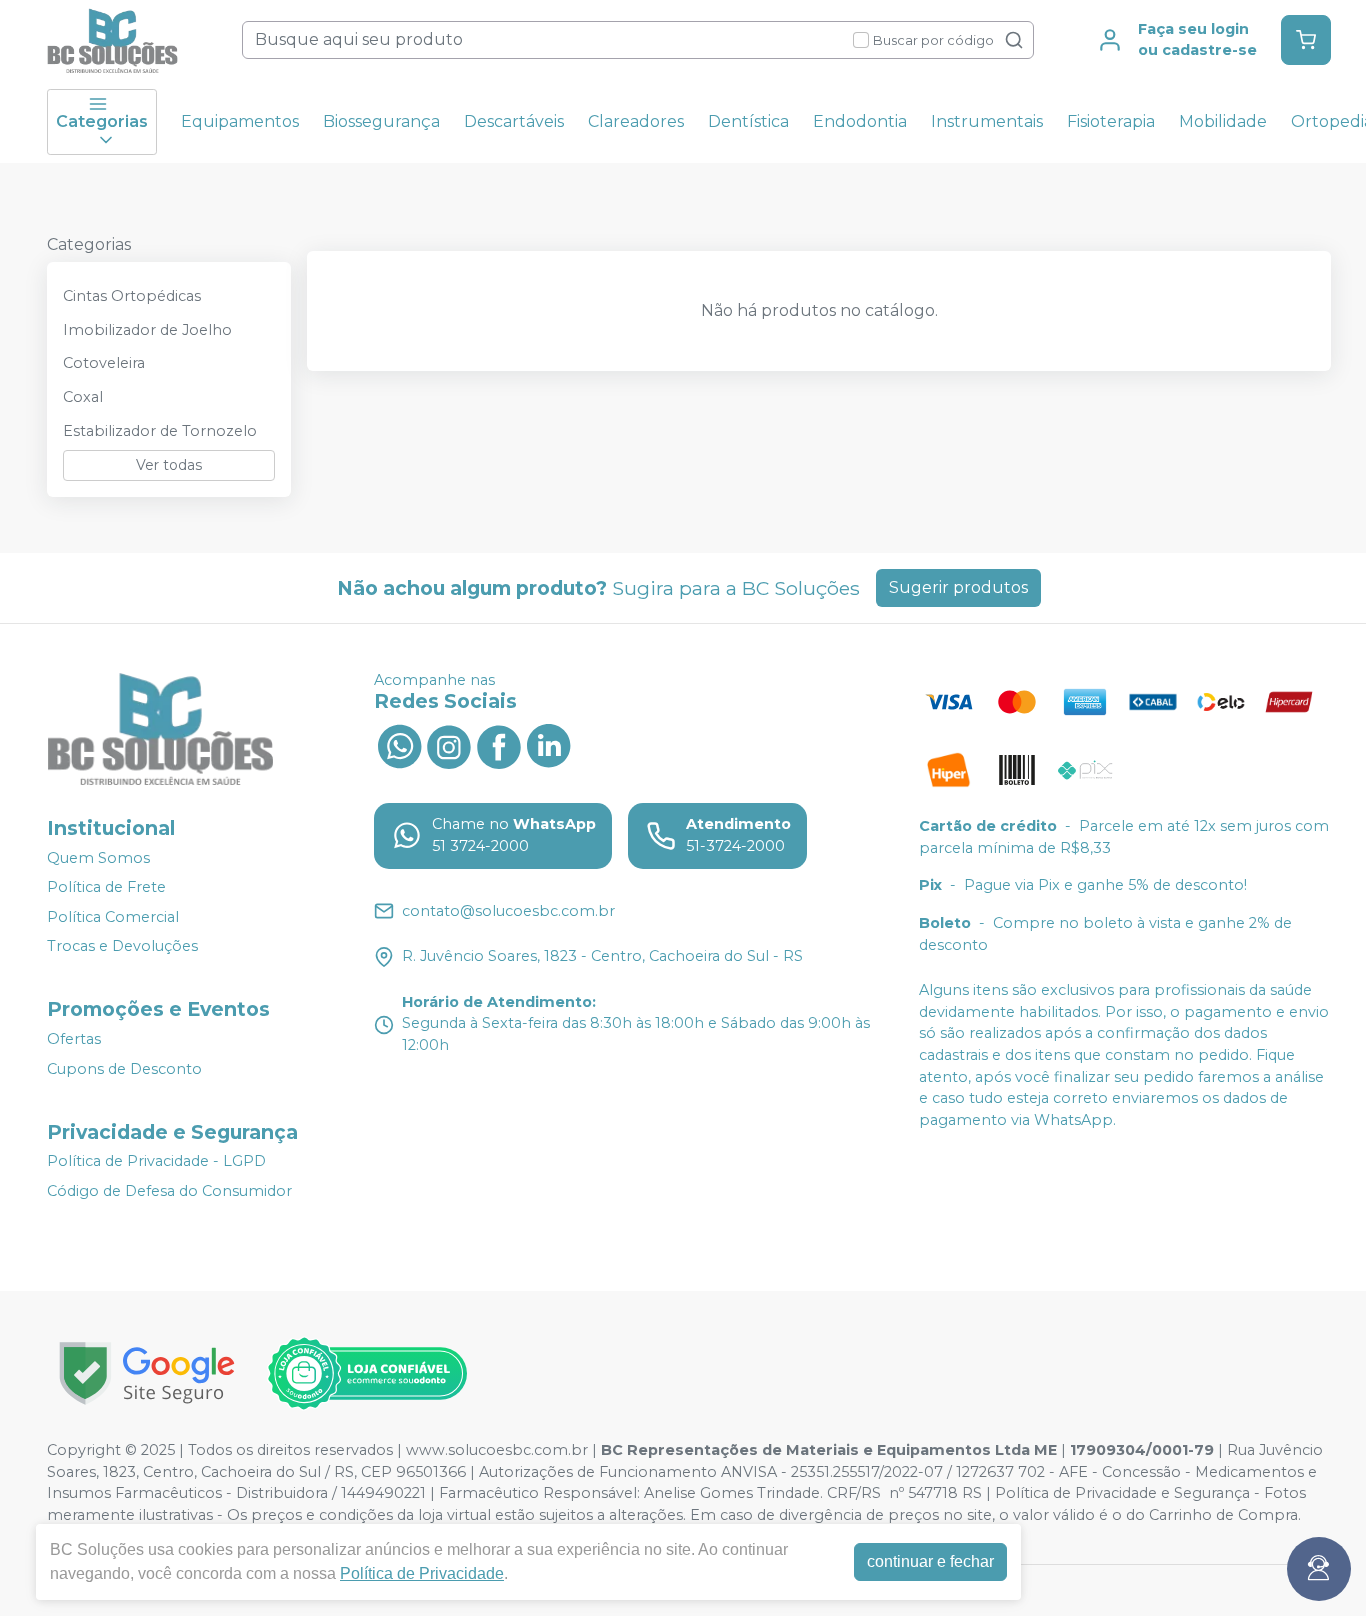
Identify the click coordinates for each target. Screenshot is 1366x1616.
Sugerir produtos (958, 587)
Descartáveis (514, 121)
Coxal (83, 397)
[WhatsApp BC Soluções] (399, 744)
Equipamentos (240, 121)
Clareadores (636, 121)
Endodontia (860, 121)
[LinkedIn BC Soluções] (549, 744)
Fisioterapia (1111, 121)
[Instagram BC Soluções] (449, 744)
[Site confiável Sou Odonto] (367, 1374)
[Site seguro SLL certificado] (147, 1373)
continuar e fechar (930, 1561)
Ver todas (169, 465)
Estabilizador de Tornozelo (160, 431)
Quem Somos (98, 858)
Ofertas (74, 1039)
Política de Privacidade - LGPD (156, 1162)
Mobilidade (1223, 121)
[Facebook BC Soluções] (499, 744)
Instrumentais (987, 121)
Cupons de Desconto (124, 1069)
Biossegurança (381, 121)
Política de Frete (106, 887)
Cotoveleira (104, 363)
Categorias (102, 121)
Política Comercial (113, 917)
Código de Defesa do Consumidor (169, 1191)
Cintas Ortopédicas (132, 296)
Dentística (748, 121)
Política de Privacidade (422, 1573)
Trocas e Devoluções (122, 947)
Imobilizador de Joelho (147, 330)
